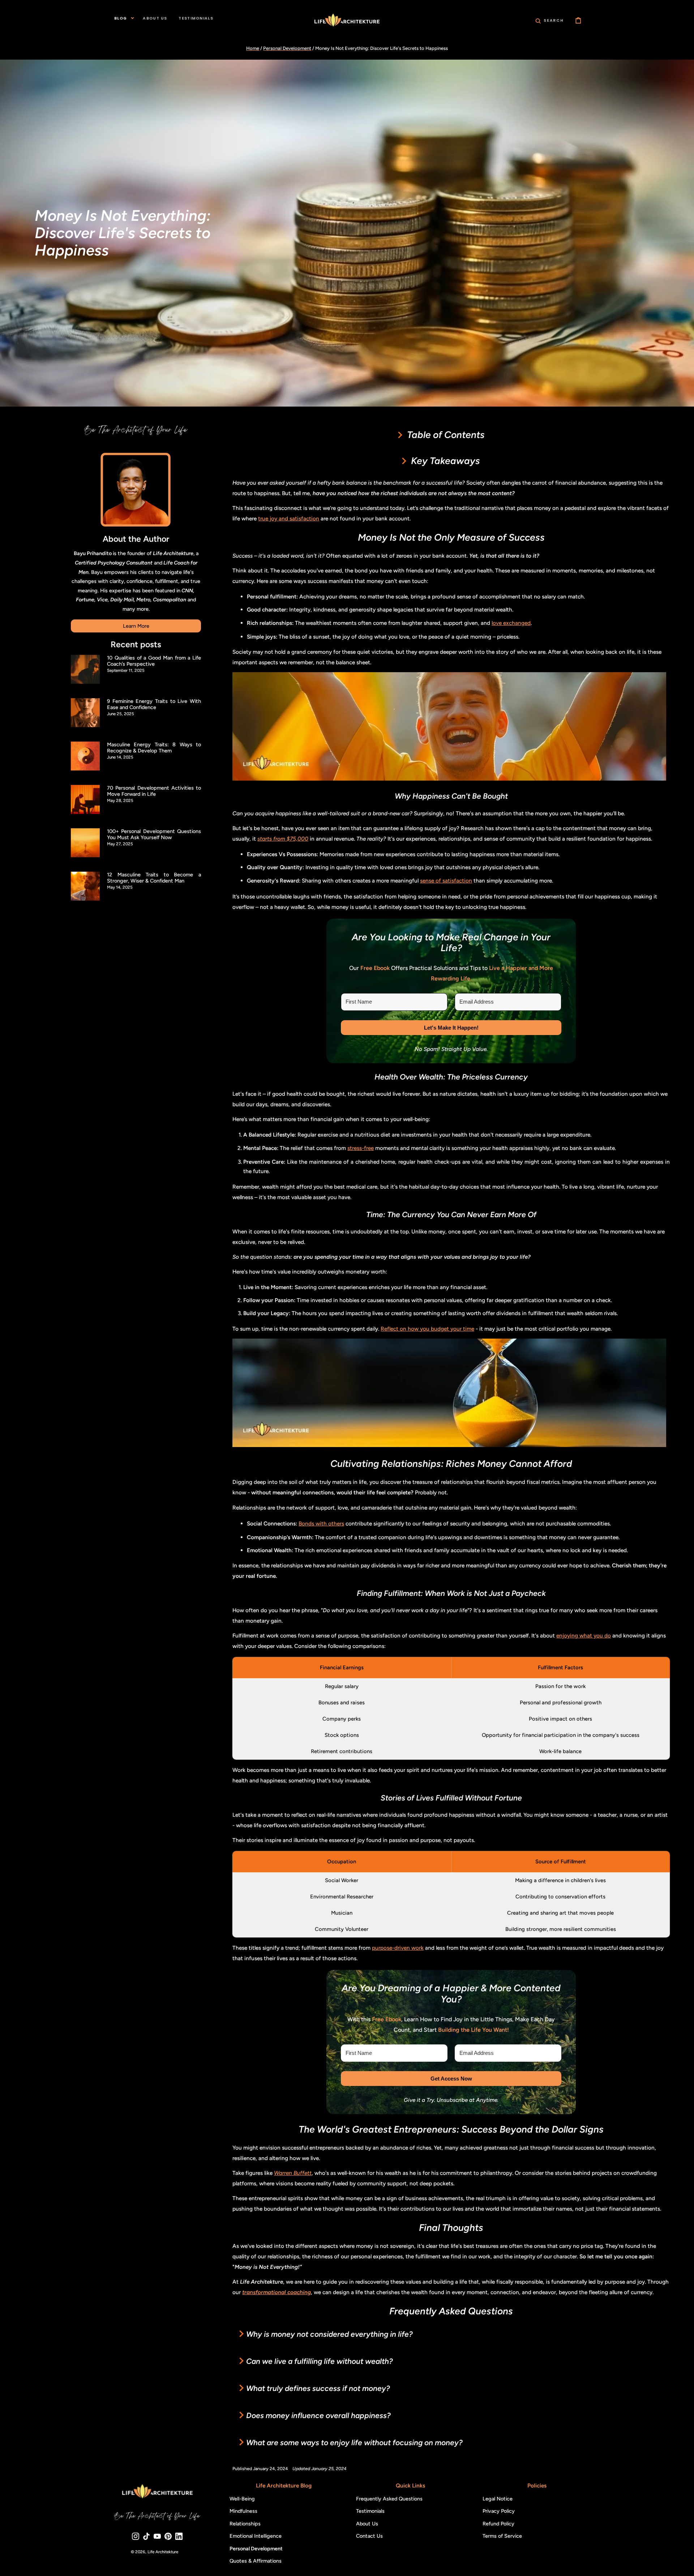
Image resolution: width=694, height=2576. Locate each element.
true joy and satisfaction (289, 518)
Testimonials (370, 2511)
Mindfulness (243, 2511)
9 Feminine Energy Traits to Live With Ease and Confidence (154, 704)
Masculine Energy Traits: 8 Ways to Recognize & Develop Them (154, 748)
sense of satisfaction (446, 881)
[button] (550, 20)
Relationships (245, 2524)
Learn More (136, 626)
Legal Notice (498, 2499)
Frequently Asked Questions (389, 2499)
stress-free (361, 1148)
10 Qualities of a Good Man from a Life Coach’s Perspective (154, 661)
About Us (367, 2524)
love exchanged (511, 623)
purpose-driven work (398, 1948)
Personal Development (287, 48)
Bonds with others (321, 1523)
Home (253, 48)
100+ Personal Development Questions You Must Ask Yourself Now (154, 834)
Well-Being (242, 2499)
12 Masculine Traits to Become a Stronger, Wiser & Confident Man (154, 878)
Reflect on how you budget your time (427, 1329)
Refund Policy (498, 2524)
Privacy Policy (499, 2511)
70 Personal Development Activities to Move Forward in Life (154, 791)
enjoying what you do (584, 1635)
